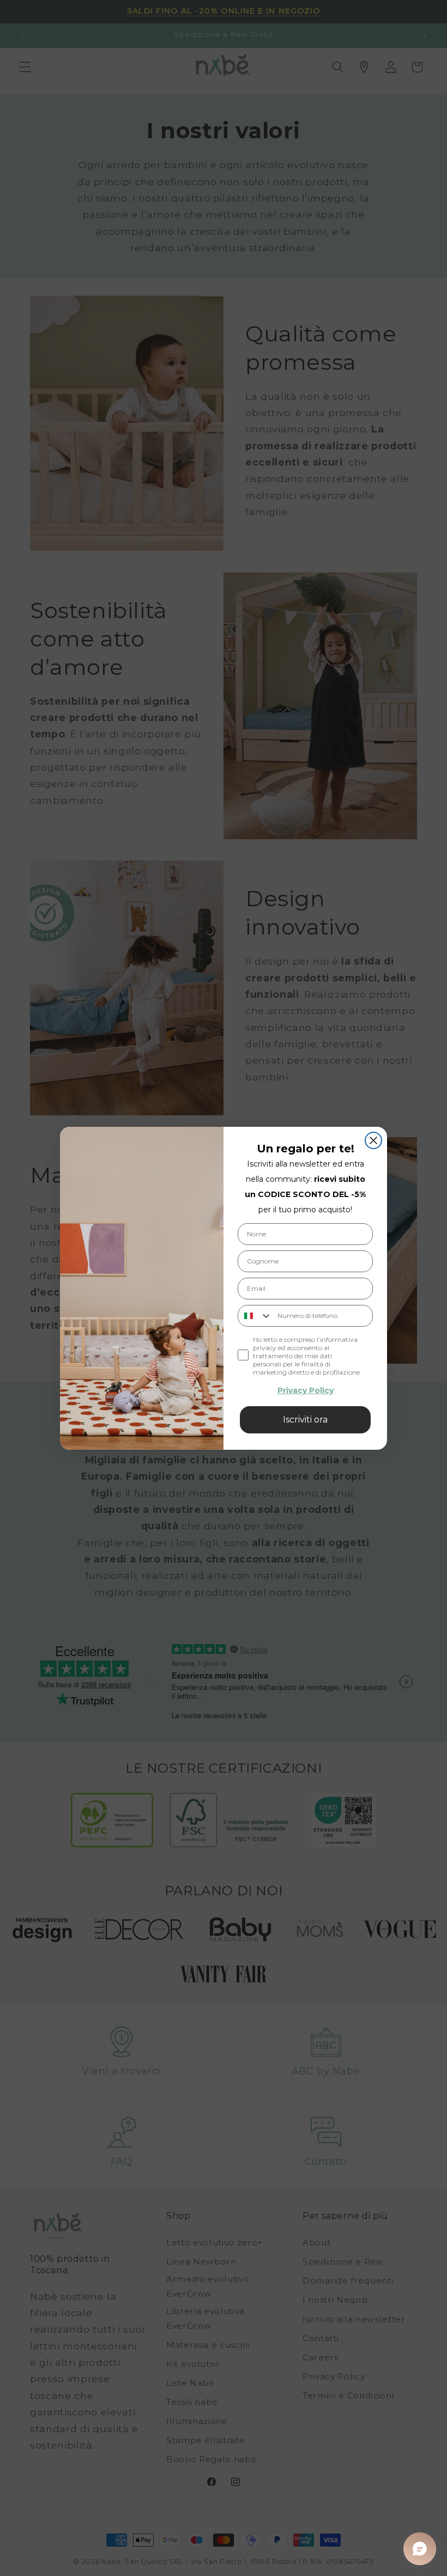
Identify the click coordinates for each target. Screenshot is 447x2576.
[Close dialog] (373, 1140)
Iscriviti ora (305, 1420)
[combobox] (255, 1316)
